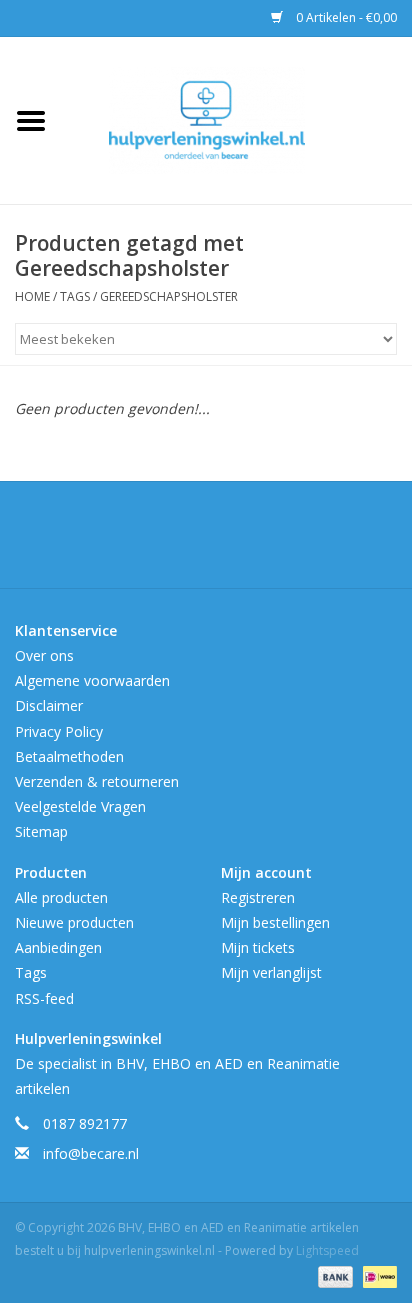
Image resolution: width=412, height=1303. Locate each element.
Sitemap (41, 831)
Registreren (258, 897)
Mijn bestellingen (275, 922)
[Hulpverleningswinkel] (237, 118)
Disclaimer (49, 705)
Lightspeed (327, 1250)
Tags (75, 296)
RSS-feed (44, 998)
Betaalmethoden (69, 756)
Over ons (44, 655)
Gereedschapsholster (169, 296)
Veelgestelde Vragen (80, 806)
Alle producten (61, 897)
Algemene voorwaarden (92, 680)
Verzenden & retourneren (97, 781)
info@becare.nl (91, 1153)
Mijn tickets (258, 947)
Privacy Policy (59, 731)
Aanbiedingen (58, 947)
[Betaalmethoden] (333, 1275)
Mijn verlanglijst (271, 972)
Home (32, 296)
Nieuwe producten (74, 922)
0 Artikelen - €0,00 (345, 17)
